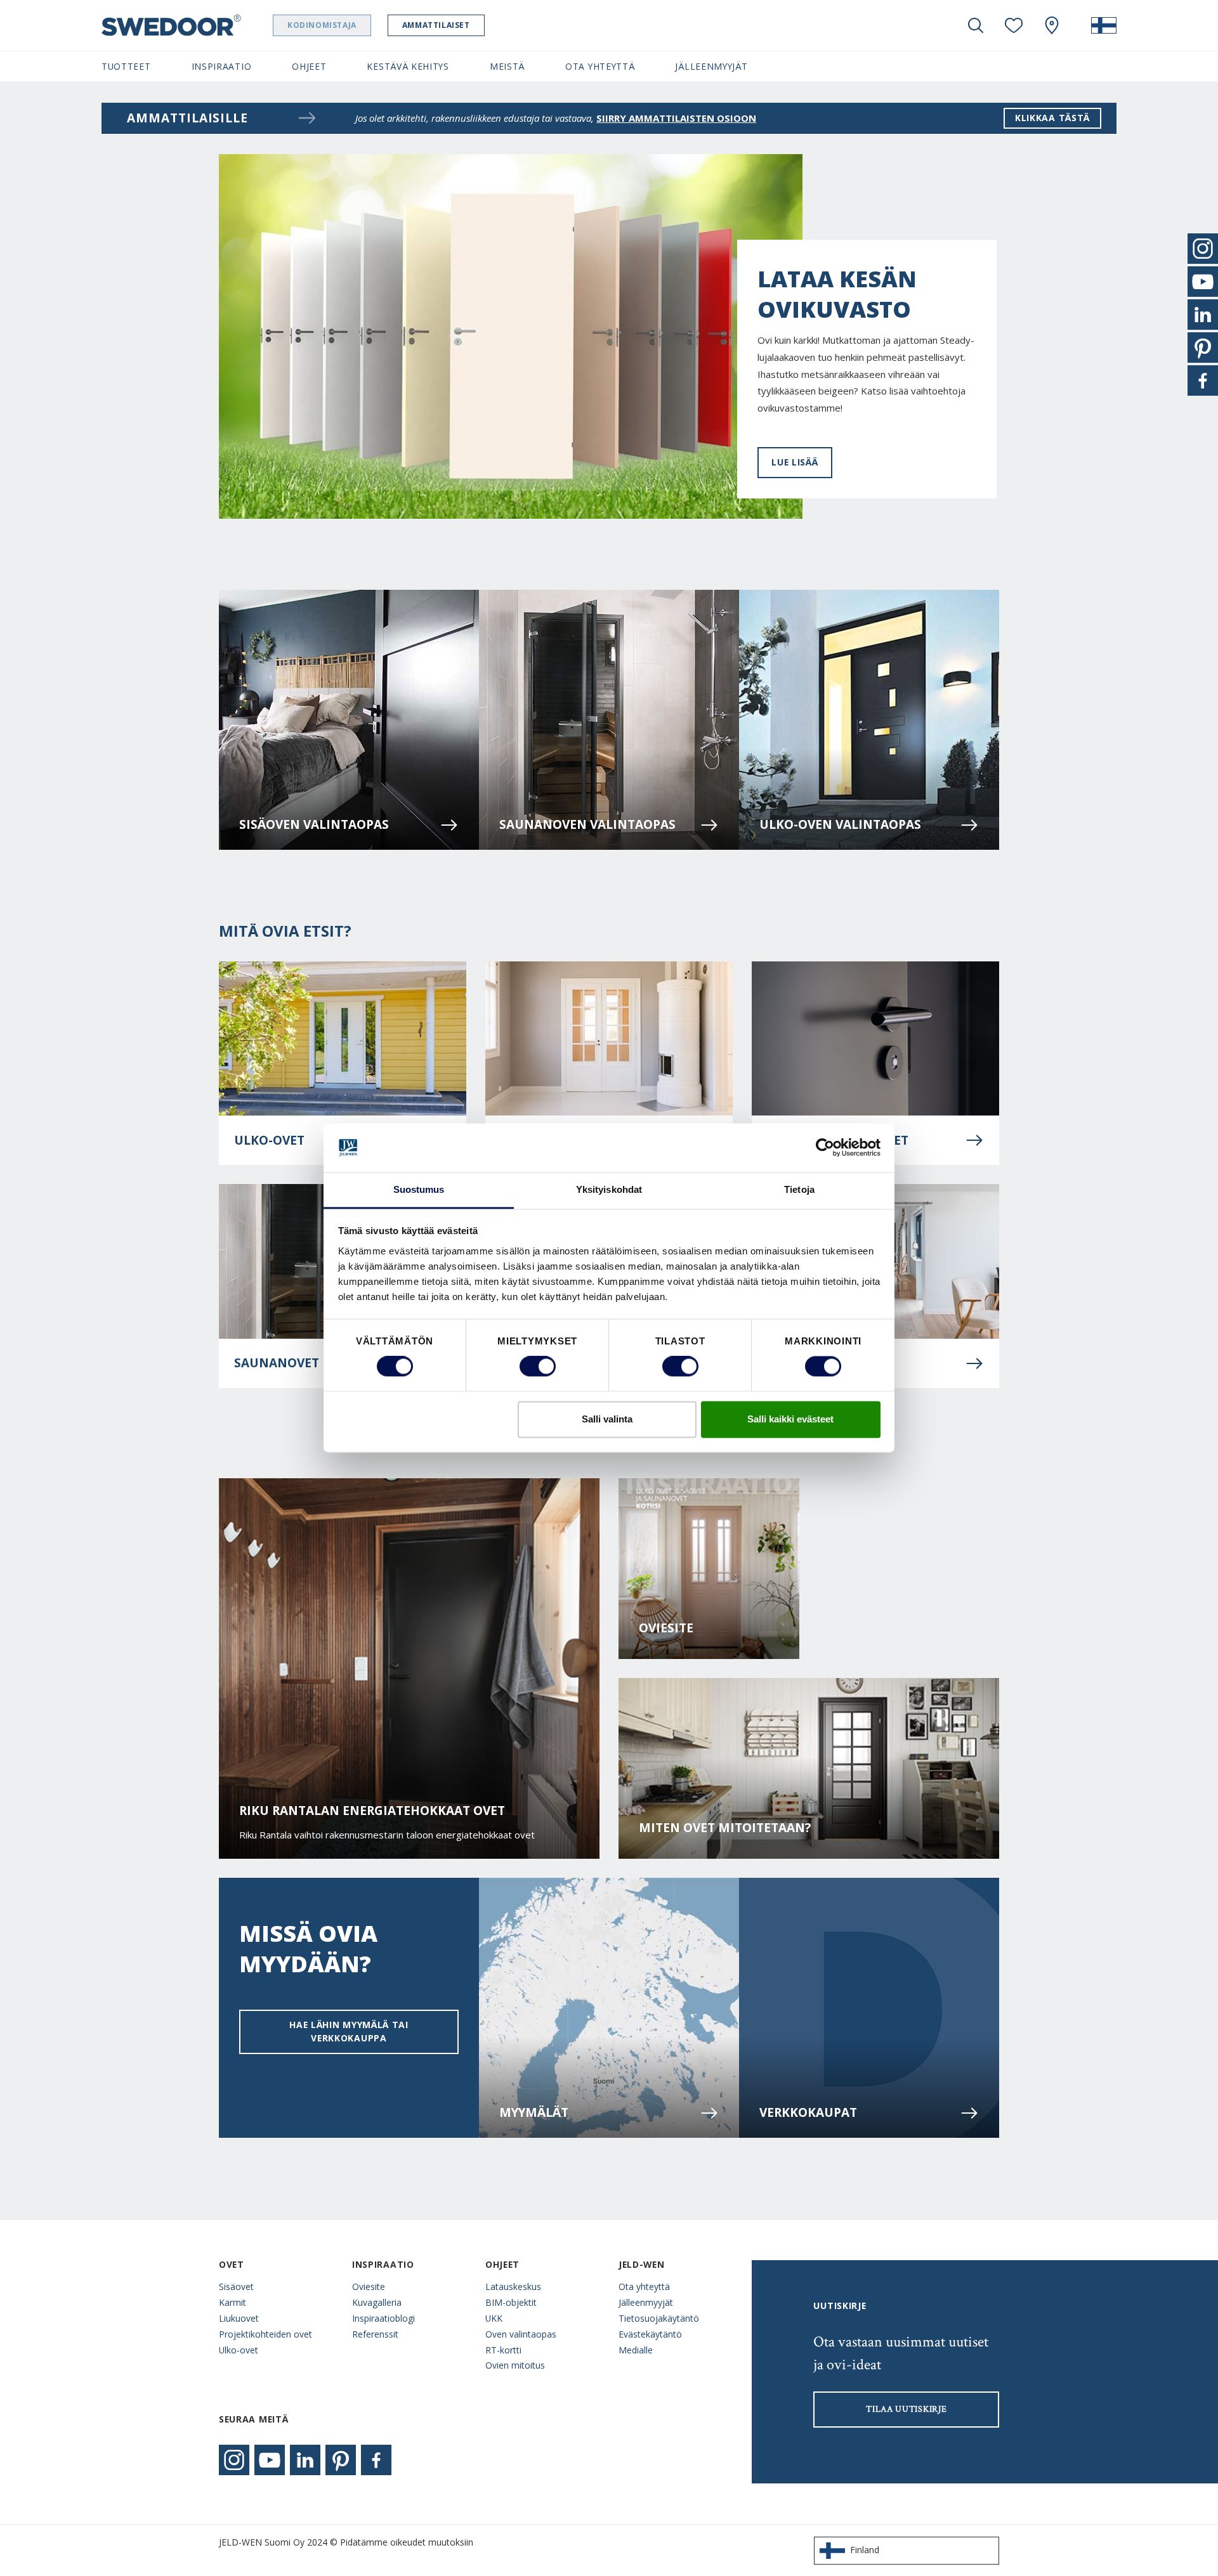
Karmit (232, 2302)
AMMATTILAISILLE (187, 118)
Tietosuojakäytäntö (659, 2318)
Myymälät (534, 2112)
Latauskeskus (513, 2287)
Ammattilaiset (436, 25)
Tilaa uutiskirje (906, 2409)
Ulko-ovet (239, 2350)
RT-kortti (503, 2350)
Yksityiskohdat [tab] (609, 1189)
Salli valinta (607, 1419)
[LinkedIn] (305, 2460)
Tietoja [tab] (799, 1189)
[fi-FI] (1104, 25)
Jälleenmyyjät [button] (711, 66)
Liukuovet (239, 2318)
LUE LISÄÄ (795, 462)
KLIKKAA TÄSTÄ (1052, 118)
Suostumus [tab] (419, 1189)
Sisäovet (236, 2287)
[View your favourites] (1014, 25)
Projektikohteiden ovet (265, 2334)
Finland (865, 2550)
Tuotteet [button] (126, 66)
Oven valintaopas (521, 2334)
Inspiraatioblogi (383, 2318)
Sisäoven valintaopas (314, 824)
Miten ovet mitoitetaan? (725, 1828)
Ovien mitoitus (515, 2365)
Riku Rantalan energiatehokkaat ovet (372, 1811)
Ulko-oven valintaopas (840, 824)
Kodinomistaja (322, 25)
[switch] (538, 1367)
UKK (494, 2318)
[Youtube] (270, 2460)
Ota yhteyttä (644, 2287)
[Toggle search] (976, 25)
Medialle (636, 2350)
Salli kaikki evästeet (790, 1419)
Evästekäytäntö (650, 2334)
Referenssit (375, 2334)
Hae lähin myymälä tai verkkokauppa (349, 2031)
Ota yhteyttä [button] (600, 66)
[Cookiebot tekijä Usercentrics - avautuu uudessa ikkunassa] (825, 1148)
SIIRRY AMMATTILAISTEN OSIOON (676, 118)
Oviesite (666, 1628)
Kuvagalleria (377, 2302)
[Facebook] (376, 2460)
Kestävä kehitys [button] (408, 66)
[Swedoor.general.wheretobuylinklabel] (1052, 25)
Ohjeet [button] (309, 66)
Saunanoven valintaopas (587, 824)
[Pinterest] (341, 2460)
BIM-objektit (511, 2302)
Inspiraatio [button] (222, 66)
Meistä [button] (507, 66)
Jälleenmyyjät (646, 2302)
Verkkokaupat (808, 2112)
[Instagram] (234, 2460)
